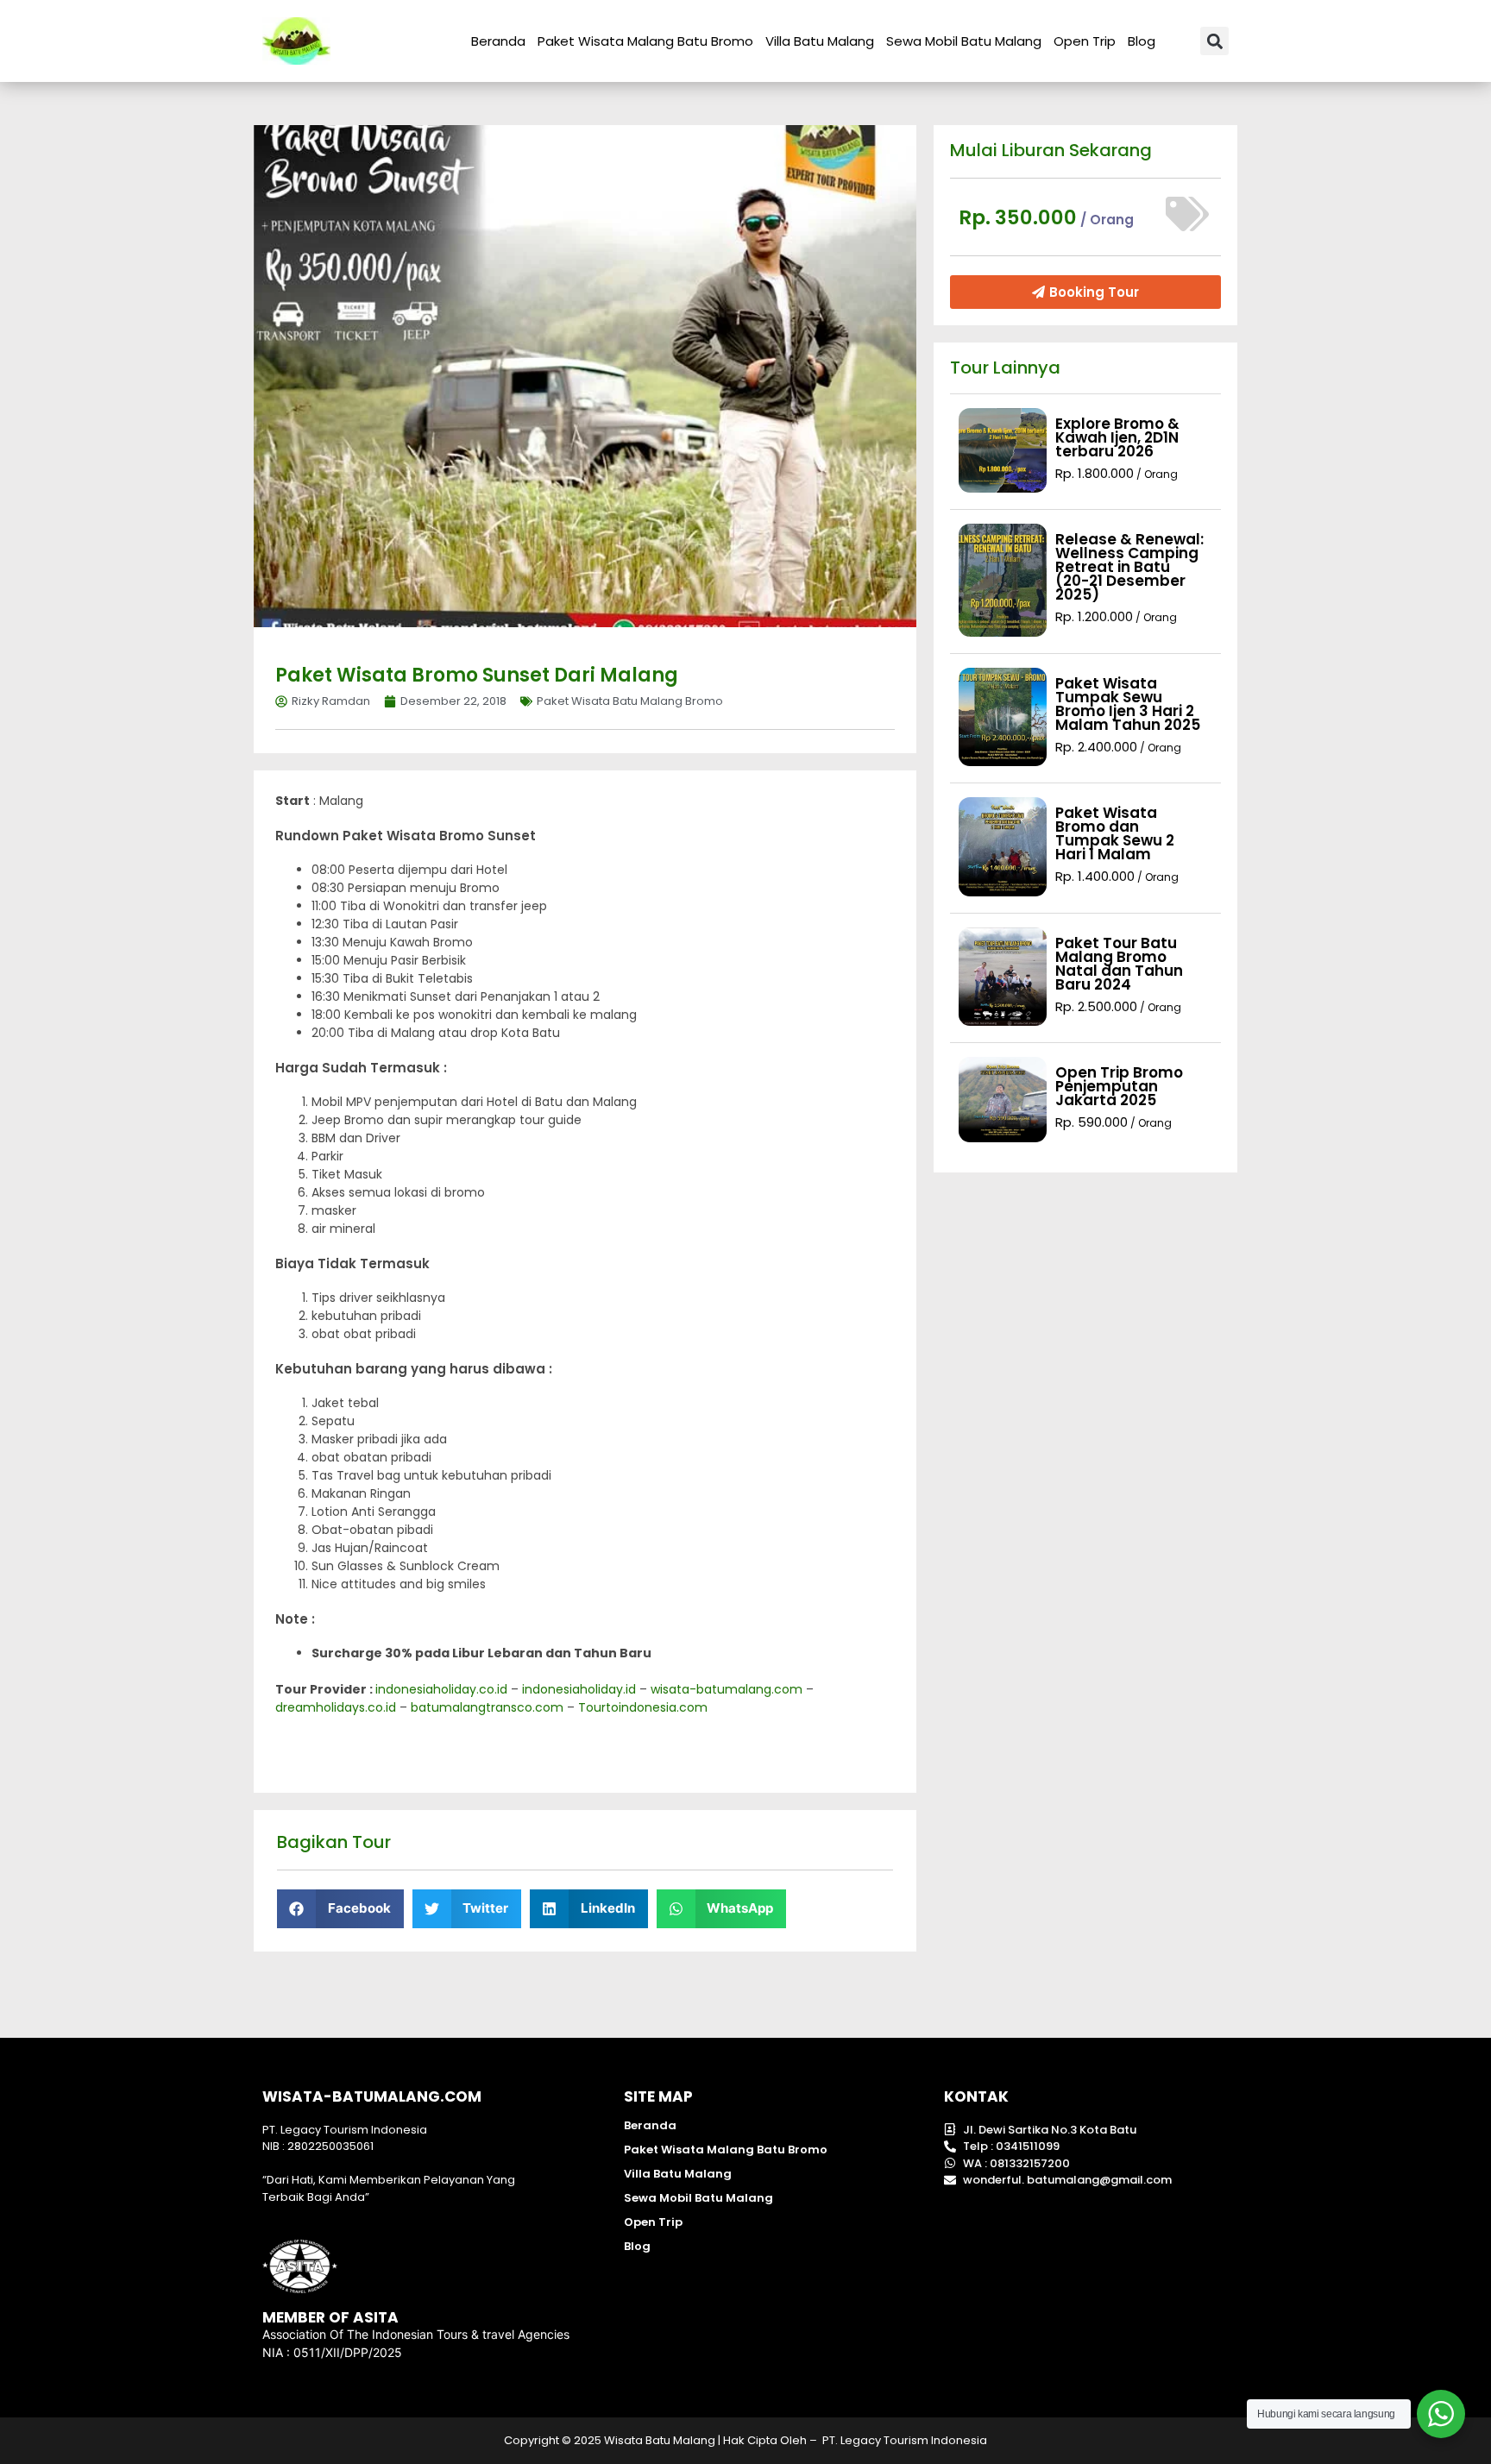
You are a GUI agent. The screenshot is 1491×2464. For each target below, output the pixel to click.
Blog (1142, 41)
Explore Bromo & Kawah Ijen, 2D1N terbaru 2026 (1117, 437)
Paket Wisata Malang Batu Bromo (645, 41)
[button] (1214, 41)
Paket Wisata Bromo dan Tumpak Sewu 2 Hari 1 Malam (1115, 833)
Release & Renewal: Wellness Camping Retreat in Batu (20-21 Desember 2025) (1129, 567)
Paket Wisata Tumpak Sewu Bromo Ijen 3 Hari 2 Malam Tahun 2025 (1128, 704)
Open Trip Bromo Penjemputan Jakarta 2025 (1119, 1086)
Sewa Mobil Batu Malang (964, 41)
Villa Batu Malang (820, 41)
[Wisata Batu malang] (296, 41)
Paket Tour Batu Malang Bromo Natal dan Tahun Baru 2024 (1119, 964)
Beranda (498, 41)
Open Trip (1085, 41)
